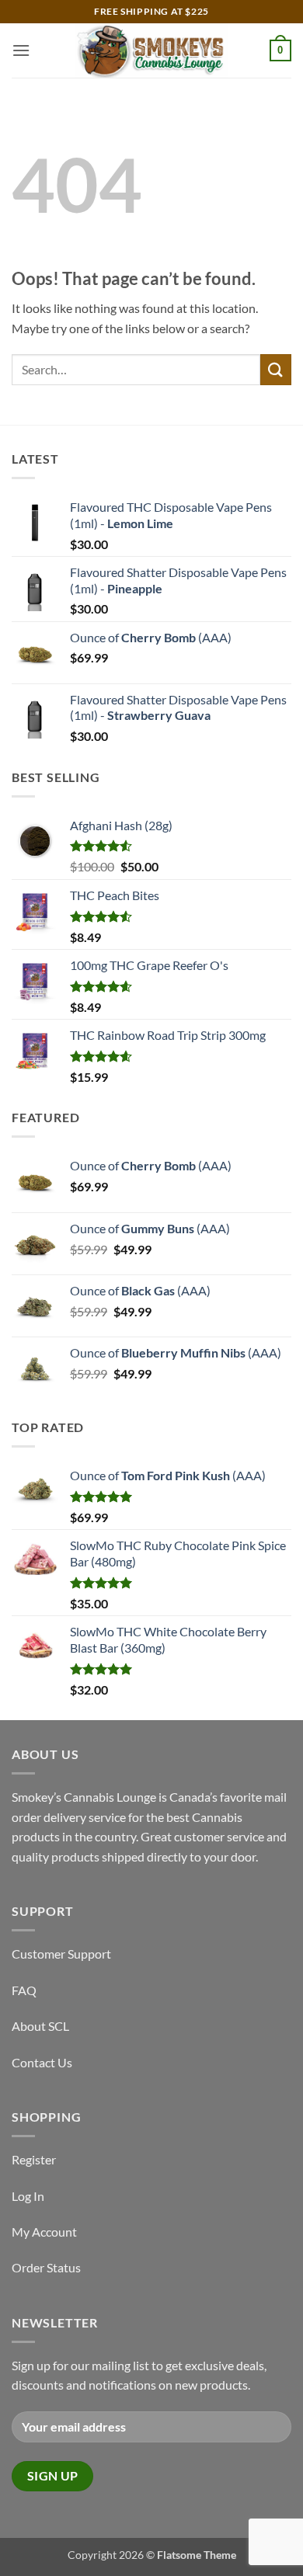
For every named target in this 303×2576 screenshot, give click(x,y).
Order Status (46, 2267)
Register (34, 2159)
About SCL (40, 2026)
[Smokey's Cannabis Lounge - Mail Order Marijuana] (151, 50)
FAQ (24, 1990)
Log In (28, 2196)
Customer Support (61, 1954)
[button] (21, 50)
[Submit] (276, 369)
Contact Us (42, 2062)
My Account (44, 2232)
